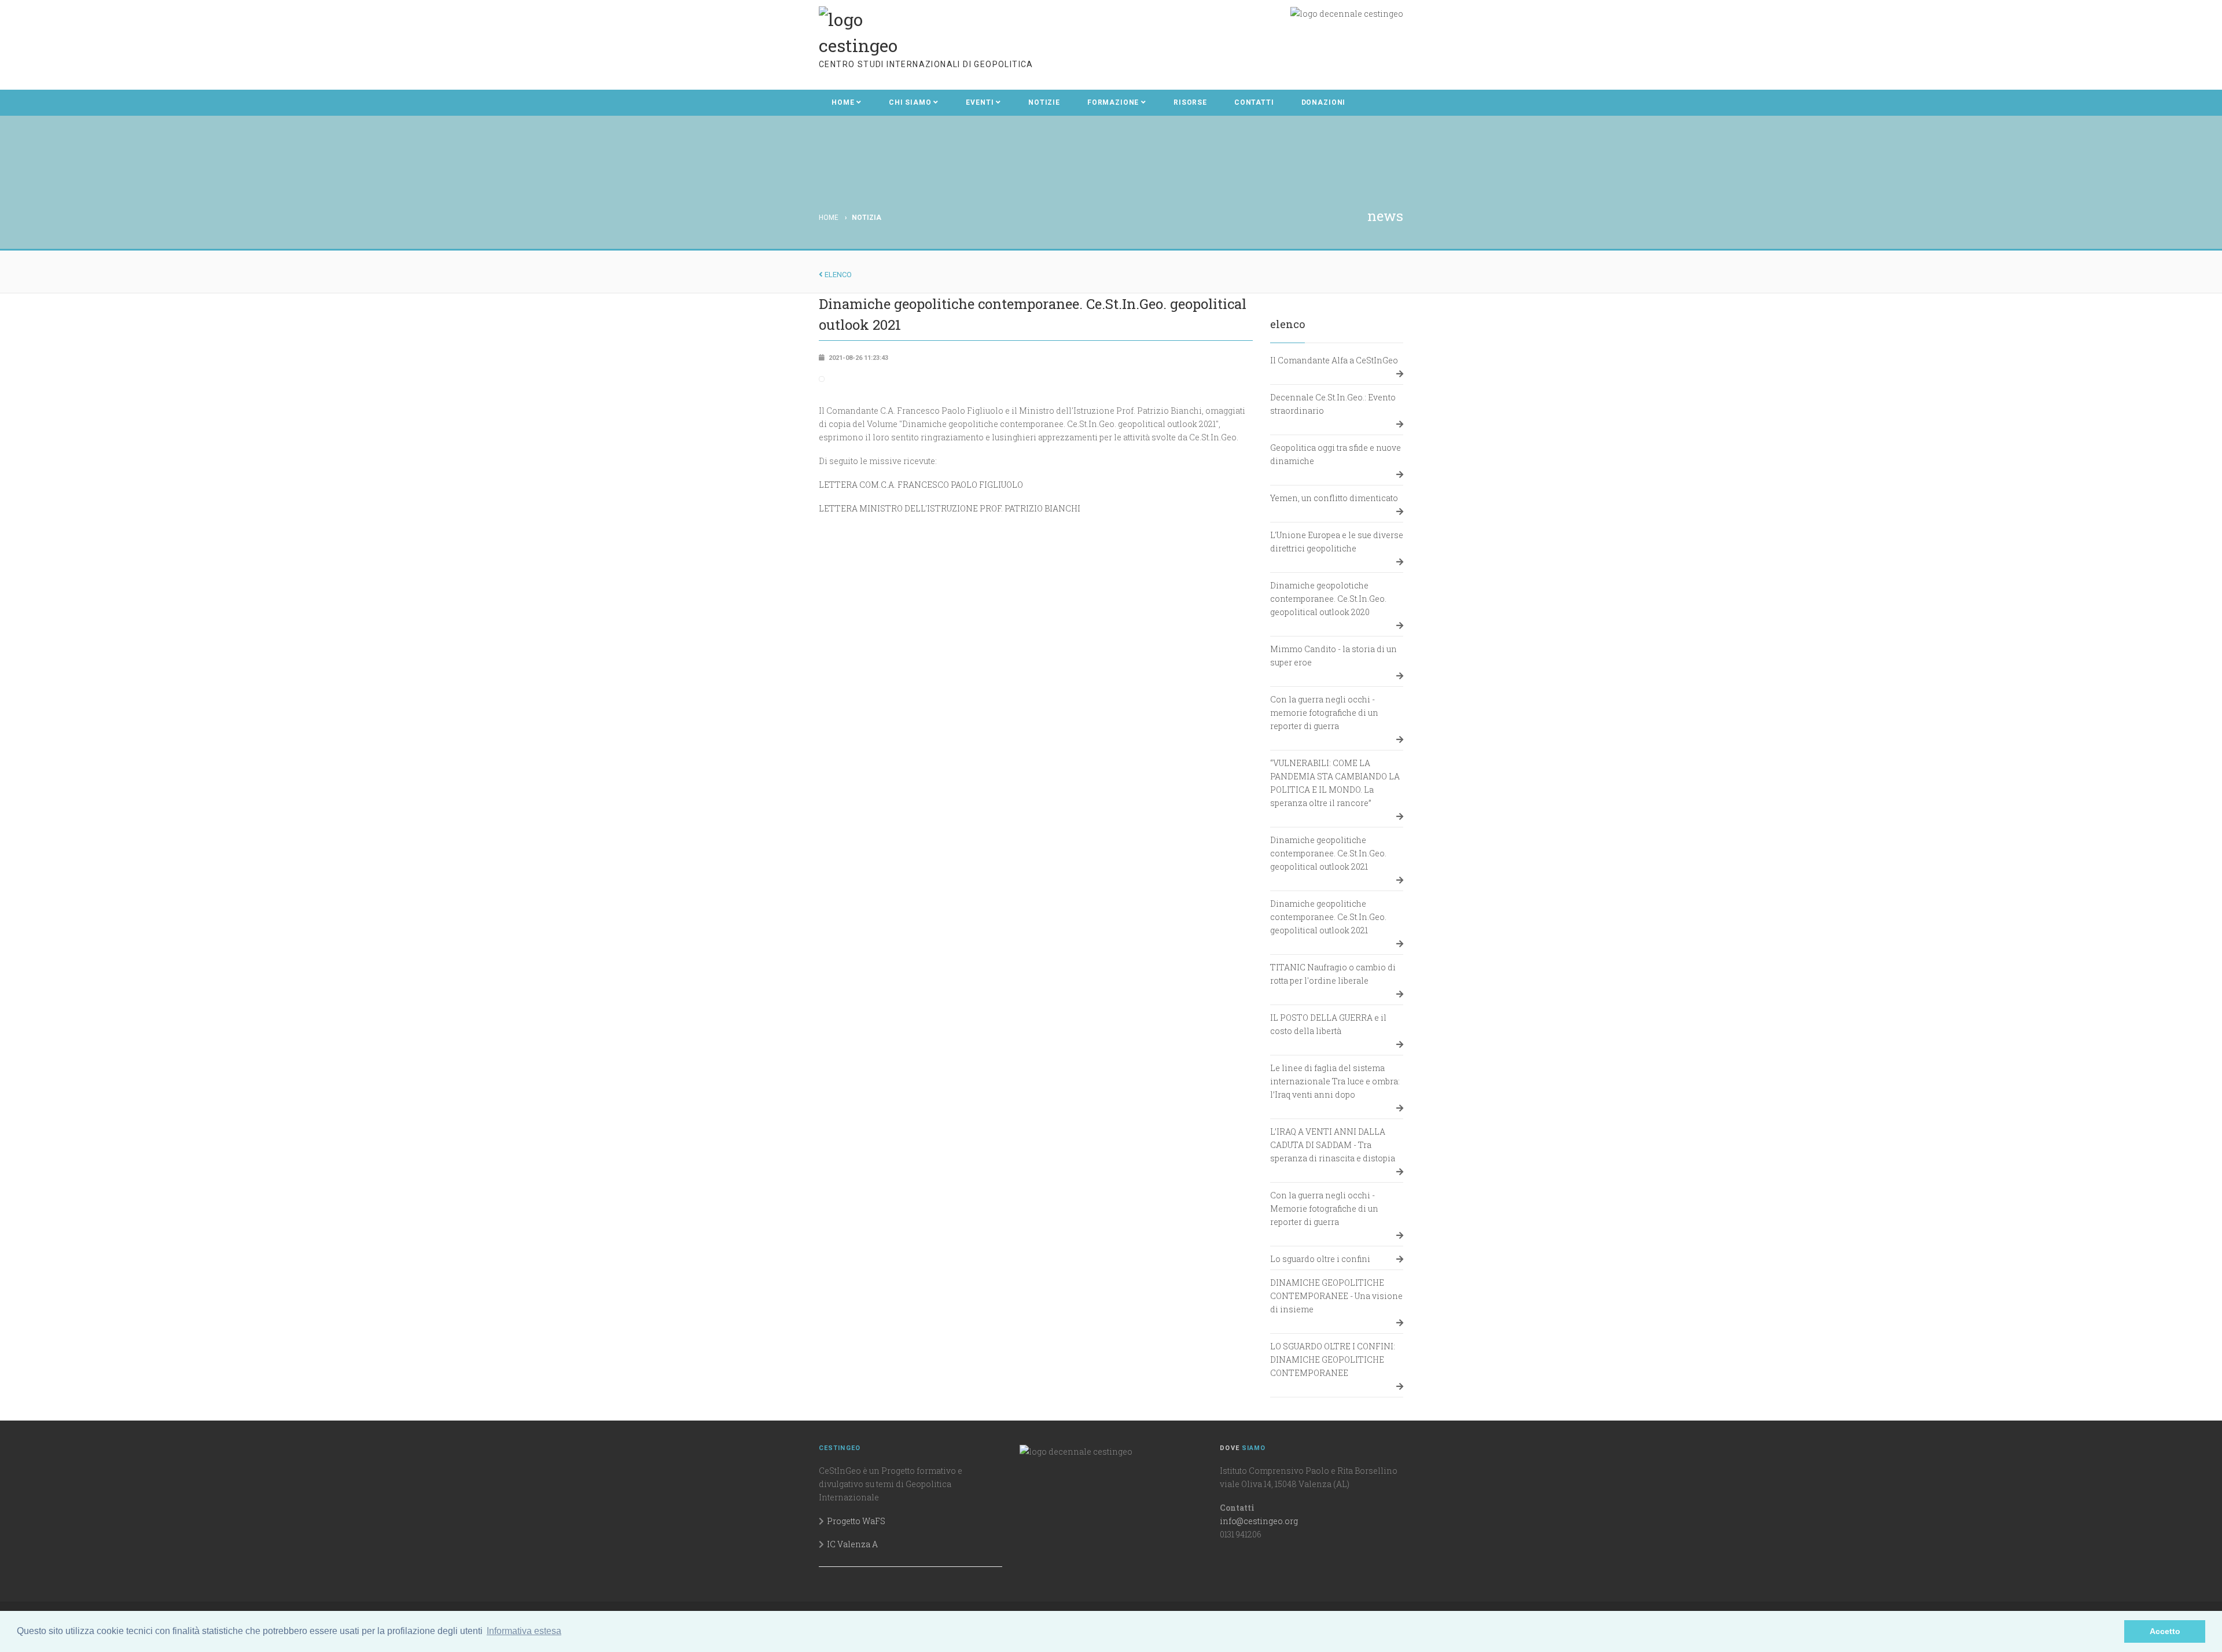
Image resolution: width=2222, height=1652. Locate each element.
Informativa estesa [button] (524, 1631)
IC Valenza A (852, 1544)
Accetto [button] (2165, 1631)
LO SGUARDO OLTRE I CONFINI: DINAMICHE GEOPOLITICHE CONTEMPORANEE (1333, 1360)
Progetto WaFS (856, 1521)
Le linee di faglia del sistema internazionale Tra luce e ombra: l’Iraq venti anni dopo (1335, 1081)
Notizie (1044, 102)
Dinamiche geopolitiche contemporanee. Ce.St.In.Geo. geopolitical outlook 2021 (1328, 853)
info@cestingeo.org (1259, 1521)
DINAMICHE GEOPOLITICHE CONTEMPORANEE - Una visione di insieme (1336, 1296)
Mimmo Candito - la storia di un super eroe (1333, 656)
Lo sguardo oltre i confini (1320, 1259)
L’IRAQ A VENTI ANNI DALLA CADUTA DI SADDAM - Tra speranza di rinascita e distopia (1333, 1145)
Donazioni (1324, 102)
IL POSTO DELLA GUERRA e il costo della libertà (1328, 1024)
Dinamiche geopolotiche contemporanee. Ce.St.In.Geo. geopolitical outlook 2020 (1328, 599)
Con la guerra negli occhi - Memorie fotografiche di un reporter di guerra (1324, 1208)
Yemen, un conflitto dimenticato (1334, 498)
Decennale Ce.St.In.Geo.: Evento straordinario (1333, 404)
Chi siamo (910, 102)
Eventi (980, 102)
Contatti (1254, 102)
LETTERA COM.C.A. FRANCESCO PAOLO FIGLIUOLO (921, 485)
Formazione (1113, 102)
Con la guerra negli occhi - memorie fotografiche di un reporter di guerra (1324, 713)
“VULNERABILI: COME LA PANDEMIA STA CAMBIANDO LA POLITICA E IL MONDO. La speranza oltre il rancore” (1335, 783)
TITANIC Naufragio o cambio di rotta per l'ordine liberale (1333, 974)
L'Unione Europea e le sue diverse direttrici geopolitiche (1337, 542)
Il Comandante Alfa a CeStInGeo (1334, 360)
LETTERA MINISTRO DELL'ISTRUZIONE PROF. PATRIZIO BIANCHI (950, 508)
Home (843, 102)
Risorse (1190, 102)
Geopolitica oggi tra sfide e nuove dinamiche (1336, 454)
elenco (837, 275)
